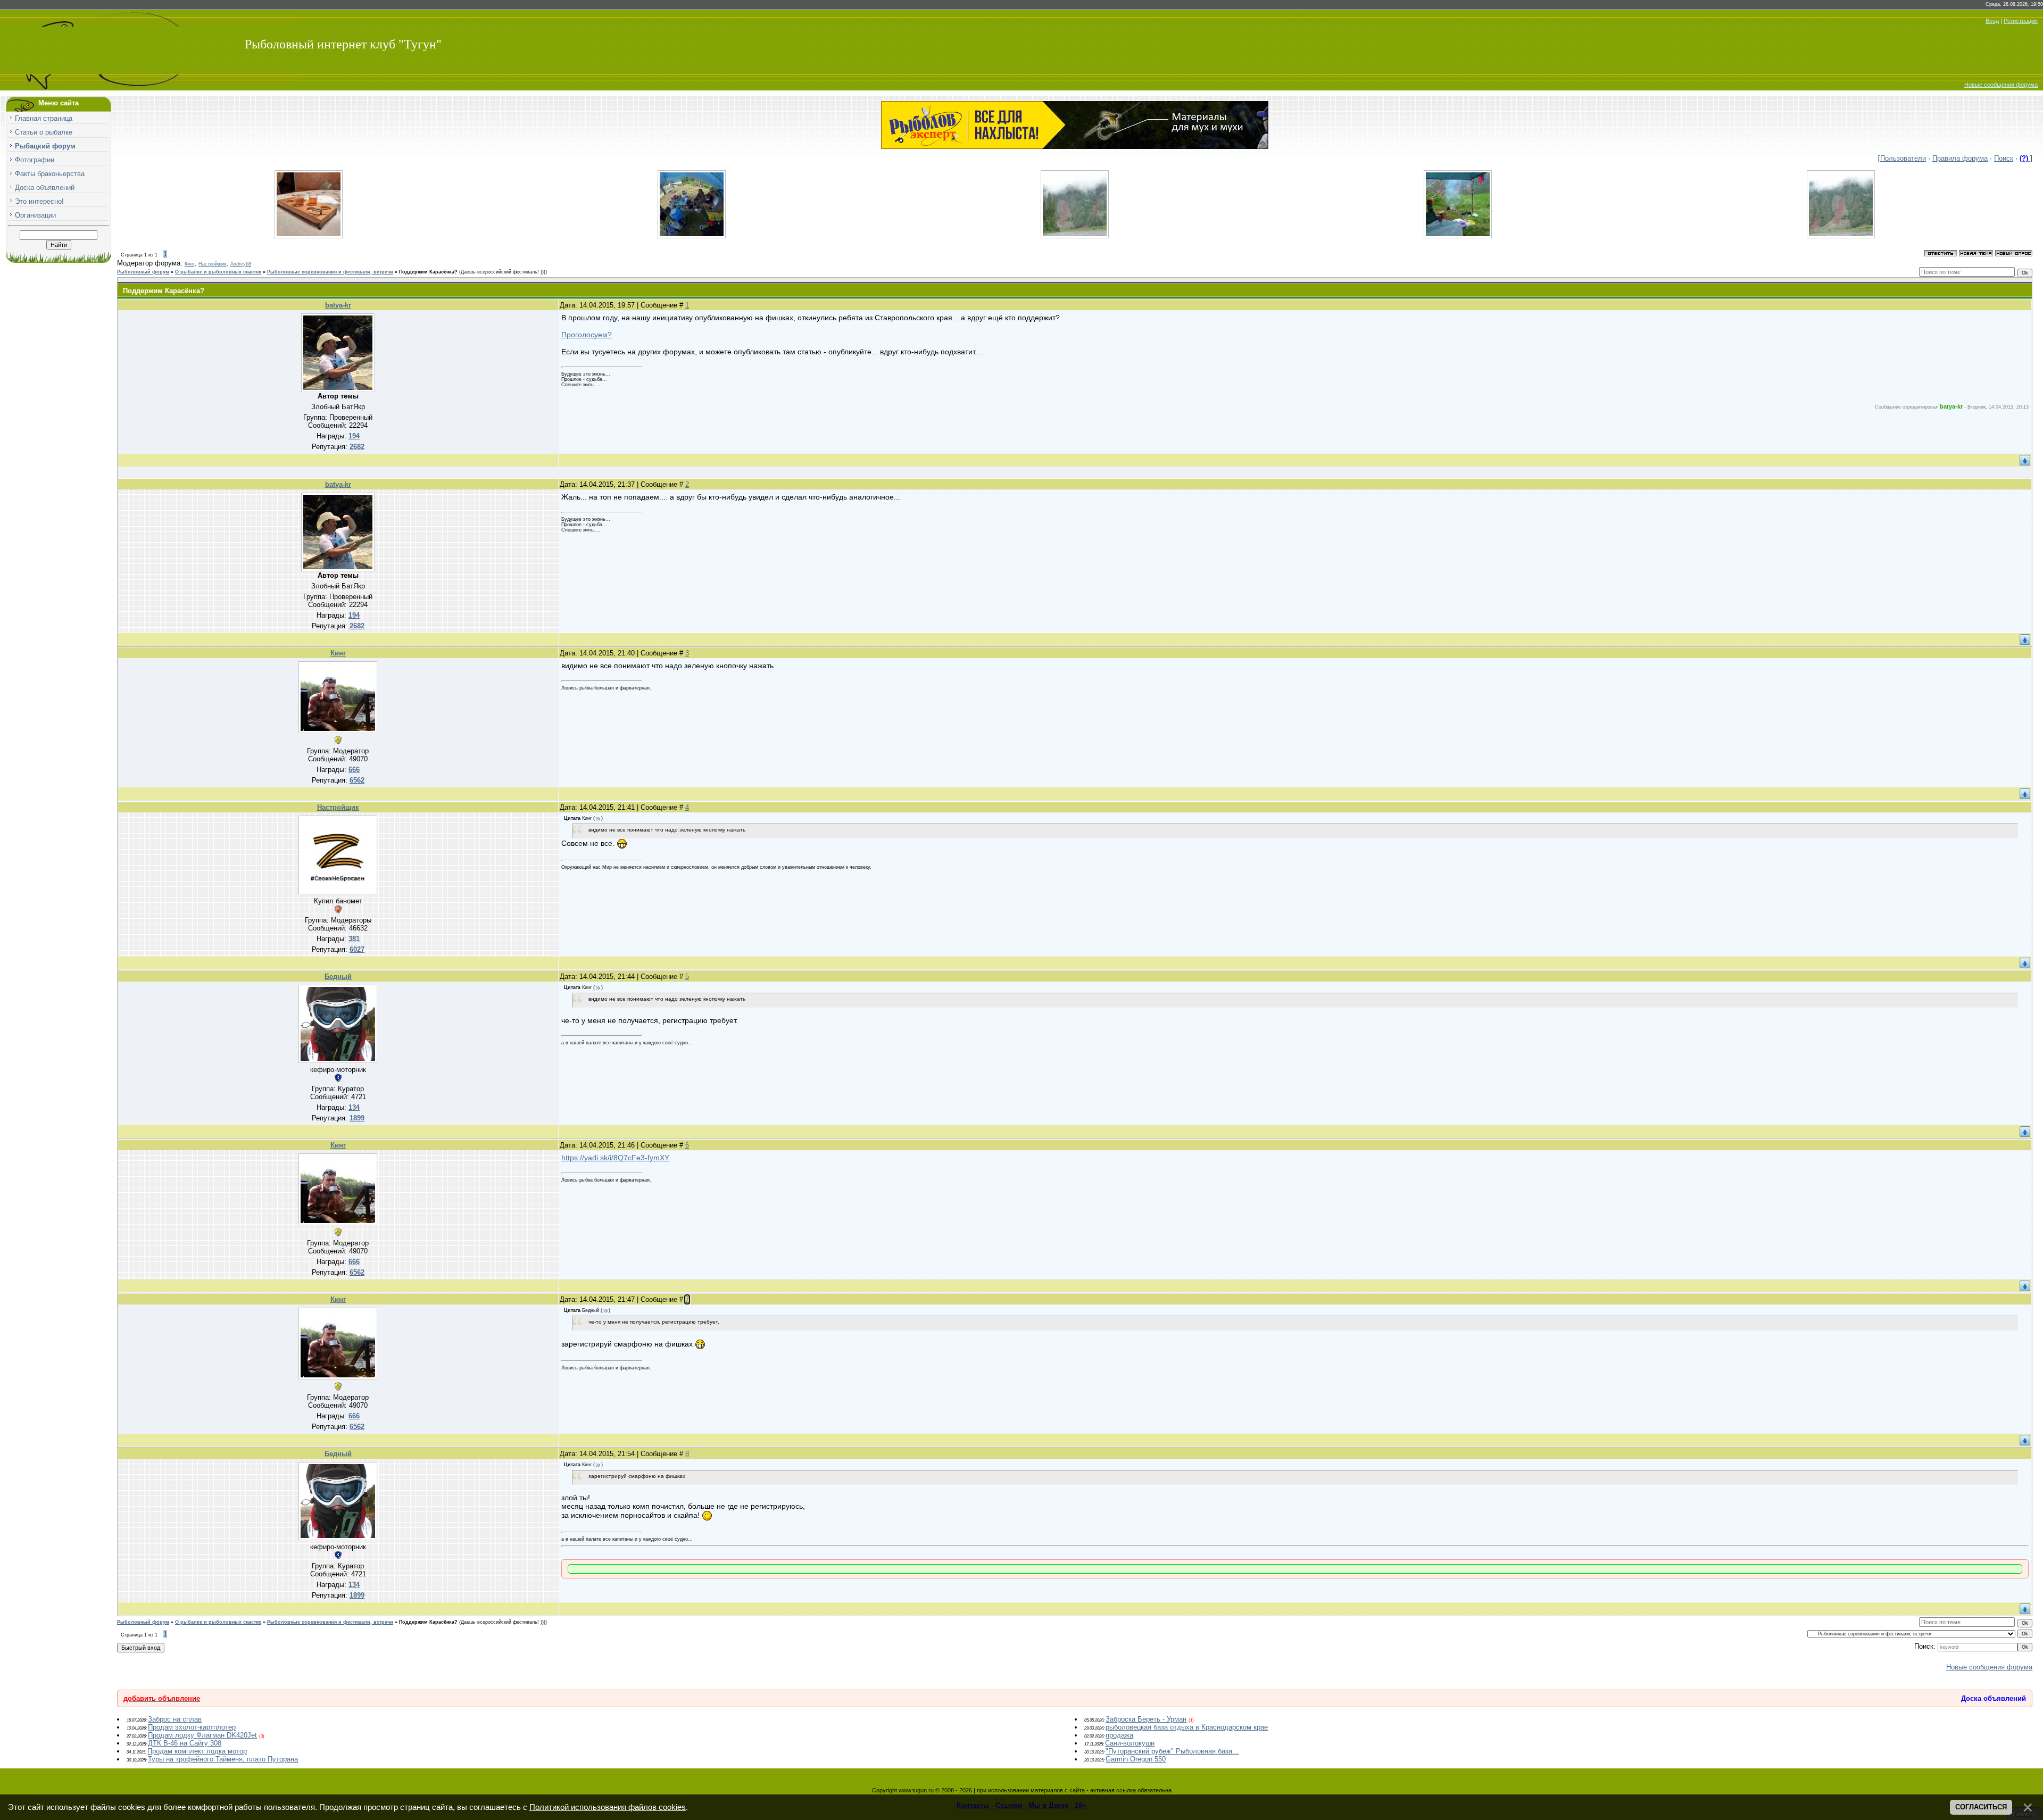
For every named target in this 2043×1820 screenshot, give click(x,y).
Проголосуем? (587, 335)
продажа (1119, 1735)
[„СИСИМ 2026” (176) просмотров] (1841, 236)
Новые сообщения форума (2001, 85)
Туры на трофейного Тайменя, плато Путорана (223, 1759)
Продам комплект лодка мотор (197, 1751)
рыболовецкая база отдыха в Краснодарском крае (1187, 1727)
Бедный (338, 977)
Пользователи (1903, 158)
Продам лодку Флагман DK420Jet (202, 1735)
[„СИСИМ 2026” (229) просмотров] (1458, 236)
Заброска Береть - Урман (1146, 1719)
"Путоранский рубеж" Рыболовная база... (1172, 1751)
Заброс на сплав (175, 1719)
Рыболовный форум (143, 272)
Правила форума (1960, 158)
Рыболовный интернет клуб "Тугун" (343, 44)
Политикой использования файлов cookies (608, 1807)
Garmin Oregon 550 (1136, 1759)
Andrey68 (241, 264)
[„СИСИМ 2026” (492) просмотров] (1075, 236)
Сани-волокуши (1130, 1743)
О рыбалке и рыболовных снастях (218, 272)
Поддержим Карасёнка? (428, 272)
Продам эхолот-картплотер (192, 1727)
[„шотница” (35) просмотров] (309, 236)
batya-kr (338, 305)
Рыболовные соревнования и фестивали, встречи (330, 272)
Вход (1992, 21)
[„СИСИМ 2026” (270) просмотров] (692, 236)
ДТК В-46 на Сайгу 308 (185, 1743)
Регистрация (2021, 21)
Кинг (189, 264)
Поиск (2004, 158)
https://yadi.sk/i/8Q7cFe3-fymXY (615, 1158)
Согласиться (1981, 1807)
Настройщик (212, 264)
